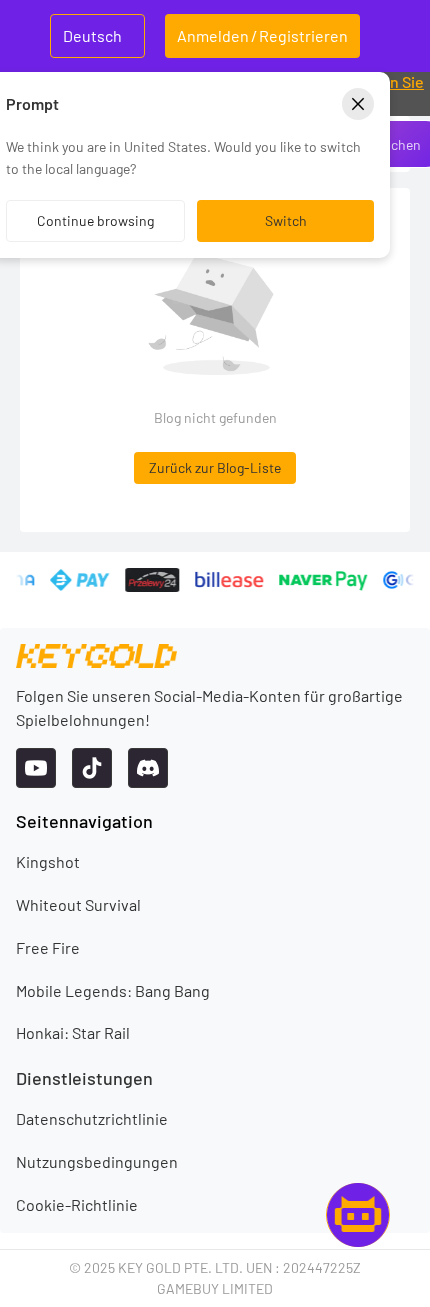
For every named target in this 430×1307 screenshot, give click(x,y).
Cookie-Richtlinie (77, 1204)
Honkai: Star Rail (73, 1032)
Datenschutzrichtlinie (92, 1118)
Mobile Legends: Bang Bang (113, 990)
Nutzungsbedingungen (97, 1161)
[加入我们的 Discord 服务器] (148, 768)
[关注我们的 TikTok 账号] (92, 768)
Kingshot (48, 861)
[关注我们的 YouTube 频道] (36, 768)
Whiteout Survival (78, 904)
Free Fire (48, 947)
